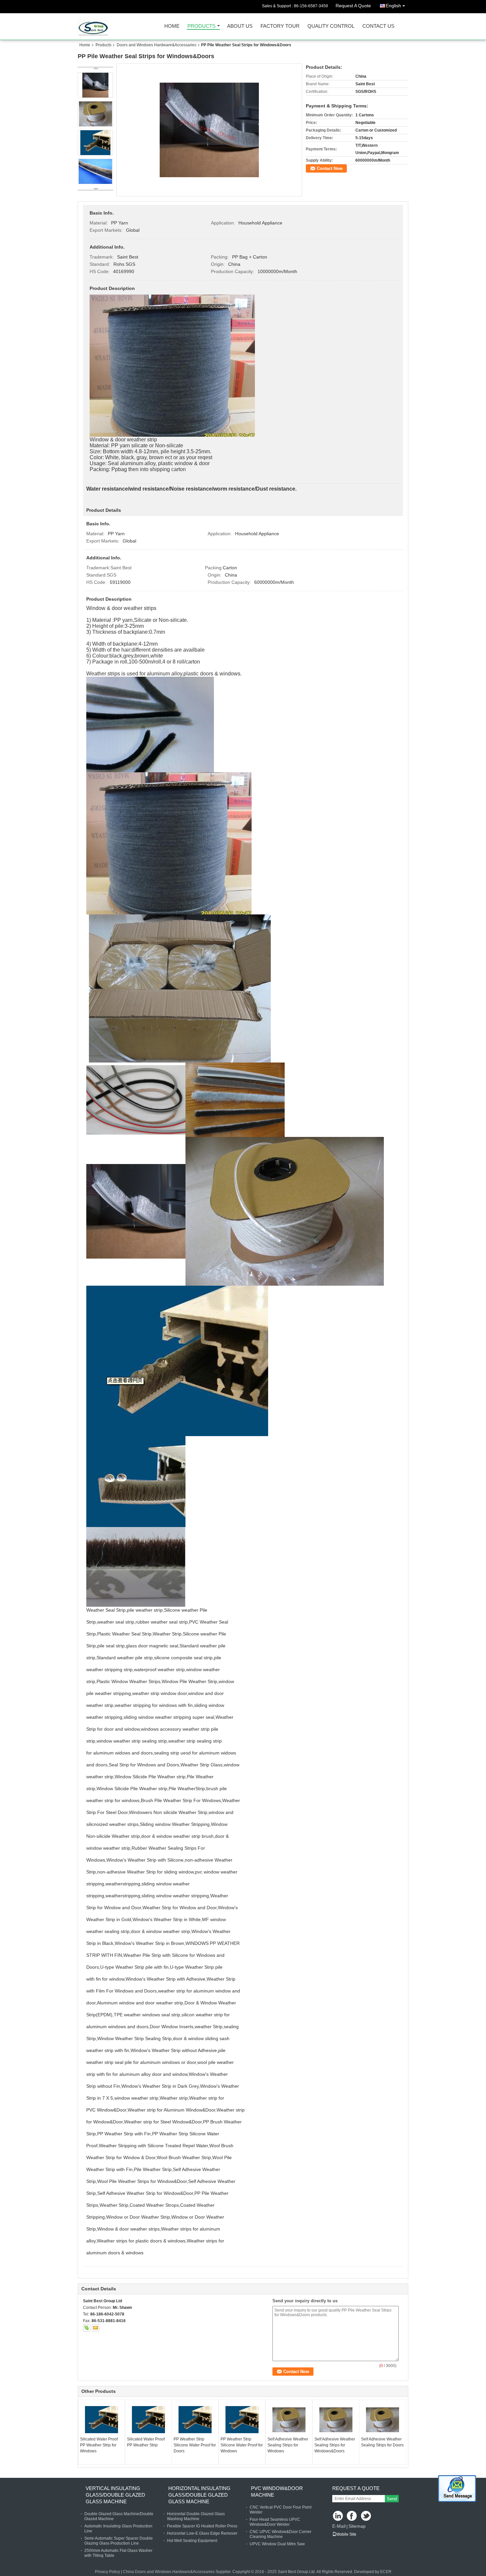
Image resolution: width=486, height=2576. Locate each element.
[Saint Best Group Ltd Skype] (87, 2328)
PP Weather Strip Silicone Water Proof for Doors (195, 2445)
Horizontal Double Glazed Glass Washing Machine (196, 2516)
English (393, 6)
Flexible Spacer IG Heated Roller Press (202, 2526)
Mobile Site (346, 2534)
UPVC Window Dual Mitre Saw (277, 2544)
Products (202, 26)
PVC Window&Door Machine (277, 2492)
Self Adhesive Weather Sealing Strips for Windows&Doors (335, 2445)
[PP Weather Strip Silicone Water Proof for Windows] (242, 2420)
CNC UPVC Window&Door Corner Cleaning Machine (281, 2534)
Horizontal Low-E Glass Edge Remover (202, 2533)
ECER (386, 2572)
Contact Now (330, 168)
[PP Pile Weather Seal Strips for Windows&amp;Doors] (209, 130)
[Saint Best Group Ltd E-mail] (96, 2328)
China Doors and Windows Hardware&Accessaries (169, 2572)
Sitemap (357, 2526)
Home (172, 26)
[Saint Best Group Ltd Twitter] (366, 2516)
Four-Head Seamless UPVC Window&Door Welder (275, 2522)
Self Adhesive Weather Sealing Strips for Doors (382, 2442)
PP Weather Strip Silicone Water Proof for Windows (242, 2445)
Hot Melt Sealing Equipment (192, 2541)
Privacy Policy (107, 2572)
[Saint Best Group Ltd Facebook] (352, 2516)
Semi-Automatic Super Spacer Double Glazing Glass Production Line (119, 2541)
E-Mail (339, 2526)
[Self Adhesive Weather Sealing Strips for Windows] (289, 2420)
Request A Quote (353, 6)
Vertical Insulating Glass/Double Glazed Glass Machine (115, 2495)
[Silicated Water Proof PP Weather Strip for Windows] (101, 2420)
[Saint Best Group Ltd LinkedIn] (338, 2516)
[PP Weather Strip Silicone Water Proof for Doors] (195, 2420)
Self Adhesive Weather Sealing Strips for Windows (288, 2445)
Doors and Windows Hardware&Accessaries (157, 45)
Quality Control (331, 26)
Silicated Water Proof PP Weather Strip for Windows (99, 2445)
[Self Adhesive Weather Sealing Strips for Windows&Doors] (336, 2420)
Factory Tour (280, 26)
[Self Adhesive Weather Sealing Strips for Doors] (383, 2420)
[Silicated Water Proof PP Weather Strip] (148, 2420)
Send (392, 2499)
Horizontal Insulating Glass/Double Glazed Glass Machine (199, 2495)
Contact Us (378, 26)
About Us (240, 26)
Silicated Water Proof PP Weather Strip (146, 2442)
